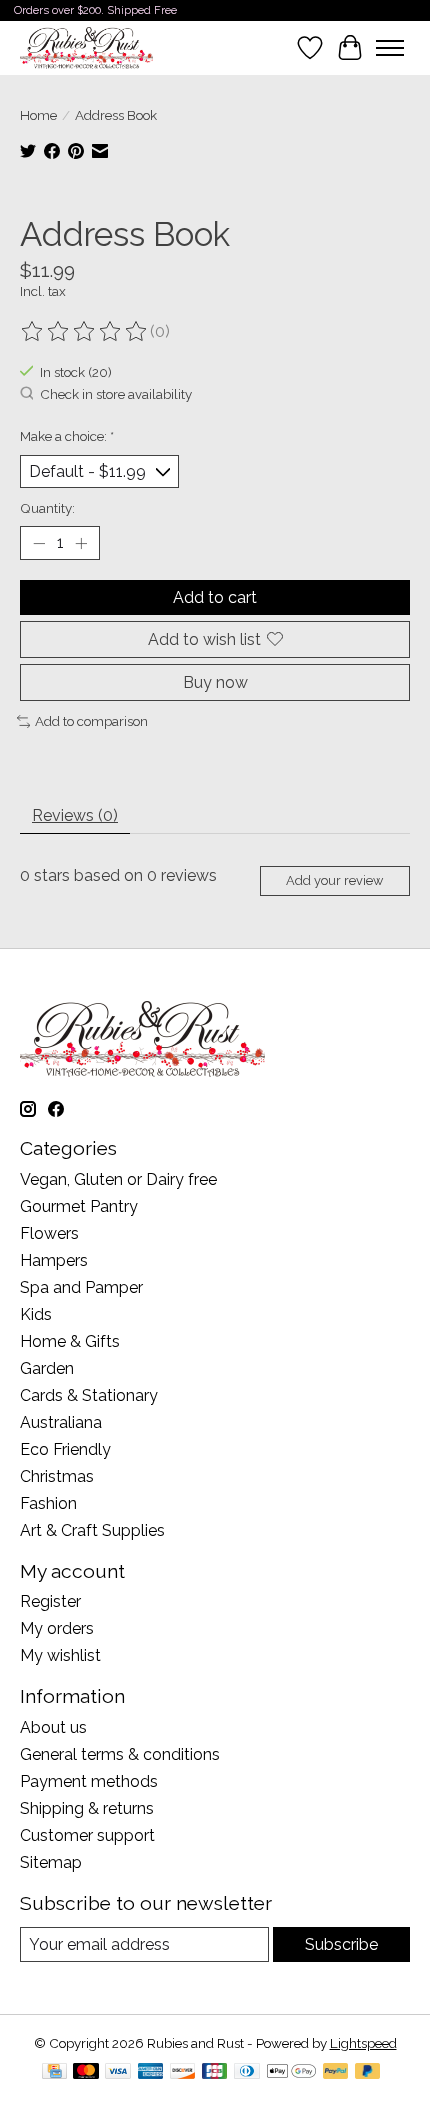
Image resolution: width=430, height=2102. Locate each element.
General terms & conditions (120, 1754)
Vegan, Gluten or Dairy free (118, 1179)
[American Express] (151, 2072)
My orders (57, 1628)
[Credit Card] (54, 2072)
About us (53, 1727)
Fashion (48, 1503)
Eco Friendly (65, 1449)
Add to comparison (91, 721)
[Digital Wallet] (291, 2072)
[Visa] (118, 2072)
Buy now (215, 682)
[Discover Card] (183, 2072)
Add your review (334, 880)
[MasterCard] (86, 2072)
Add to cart (215, 597)
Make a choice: (67, 436)
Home (38, 115)
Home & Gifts (70, 1341)
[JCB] (215, 2072)
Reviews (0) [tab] (75, 815)
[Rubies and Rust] (86, 47)
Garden (47, 1368)
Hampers (54, 1260)
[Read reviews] (85, 332)
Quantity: (47, 508)
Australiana (61, 1422)
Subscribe (341, 1944)
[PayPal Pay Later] (368, 2072)
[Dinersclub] (247, 2072)
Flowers (49, 1233)
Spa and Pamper (81, 1287)
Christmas (57, 1476)
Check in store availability (116, 394)
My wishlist (60, 1655)
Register (50, 1601)
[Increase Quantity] (81, 543)
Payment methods (89, 1781)
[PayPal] (336, 2072)
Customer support (87, 1835)
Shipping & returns (87, 1808)
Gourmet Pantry (79, 1206)
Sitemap (51, 1862)
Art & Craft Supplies (92, 1530)
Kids (36, 1314)
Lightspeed (363, 2043)
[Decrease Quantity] (39, 543)
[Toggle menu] (390, 48)
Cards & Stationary (89, 1395)
